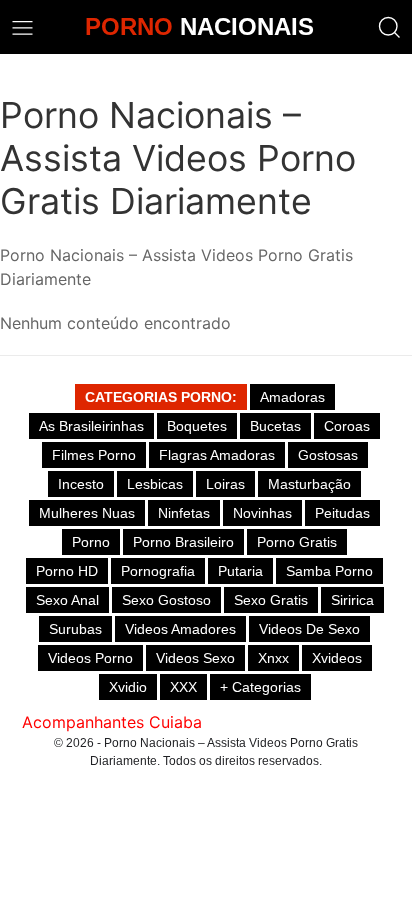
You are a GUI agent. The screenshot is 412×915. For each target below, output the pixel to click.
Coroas (347, 426)
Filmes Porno (94, 455)
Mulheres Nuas (87, 513)
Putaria (240, 571)
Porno (91, 542)
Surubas (75, 629)
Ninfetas (184, 513)
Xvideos (337, 658)
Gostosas (328, 455)
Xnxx (273, 658)
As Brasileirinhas (91, 426)
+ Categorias (260, 687)
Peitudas (342, 513)
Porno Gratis (297, 542)
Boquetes (197, 426)
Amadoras (292, 397)
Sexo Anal (67, 600)
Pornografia (158, 571)
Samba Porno (329, 571)
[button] (389, 27)
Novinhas (262, 513)
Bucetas (275, 426)
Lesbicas (155, 484)
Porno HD (67, 571)
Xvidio (128, 687)
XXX (183, 687)
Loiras (225, 484)
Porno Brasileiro (183, 542)
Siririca (352, 600)
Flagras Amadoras (217, 455)
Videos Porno (90, 658)
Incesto (81, 484)
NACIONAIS (199, 26)
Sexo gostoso (166, 600)
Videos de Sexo (309, 629)
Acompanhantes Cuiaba (112, 722)
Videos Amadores (180, 629)
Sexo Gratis (271, 600)
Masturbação (309, 484)
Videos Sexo (195, 658)
